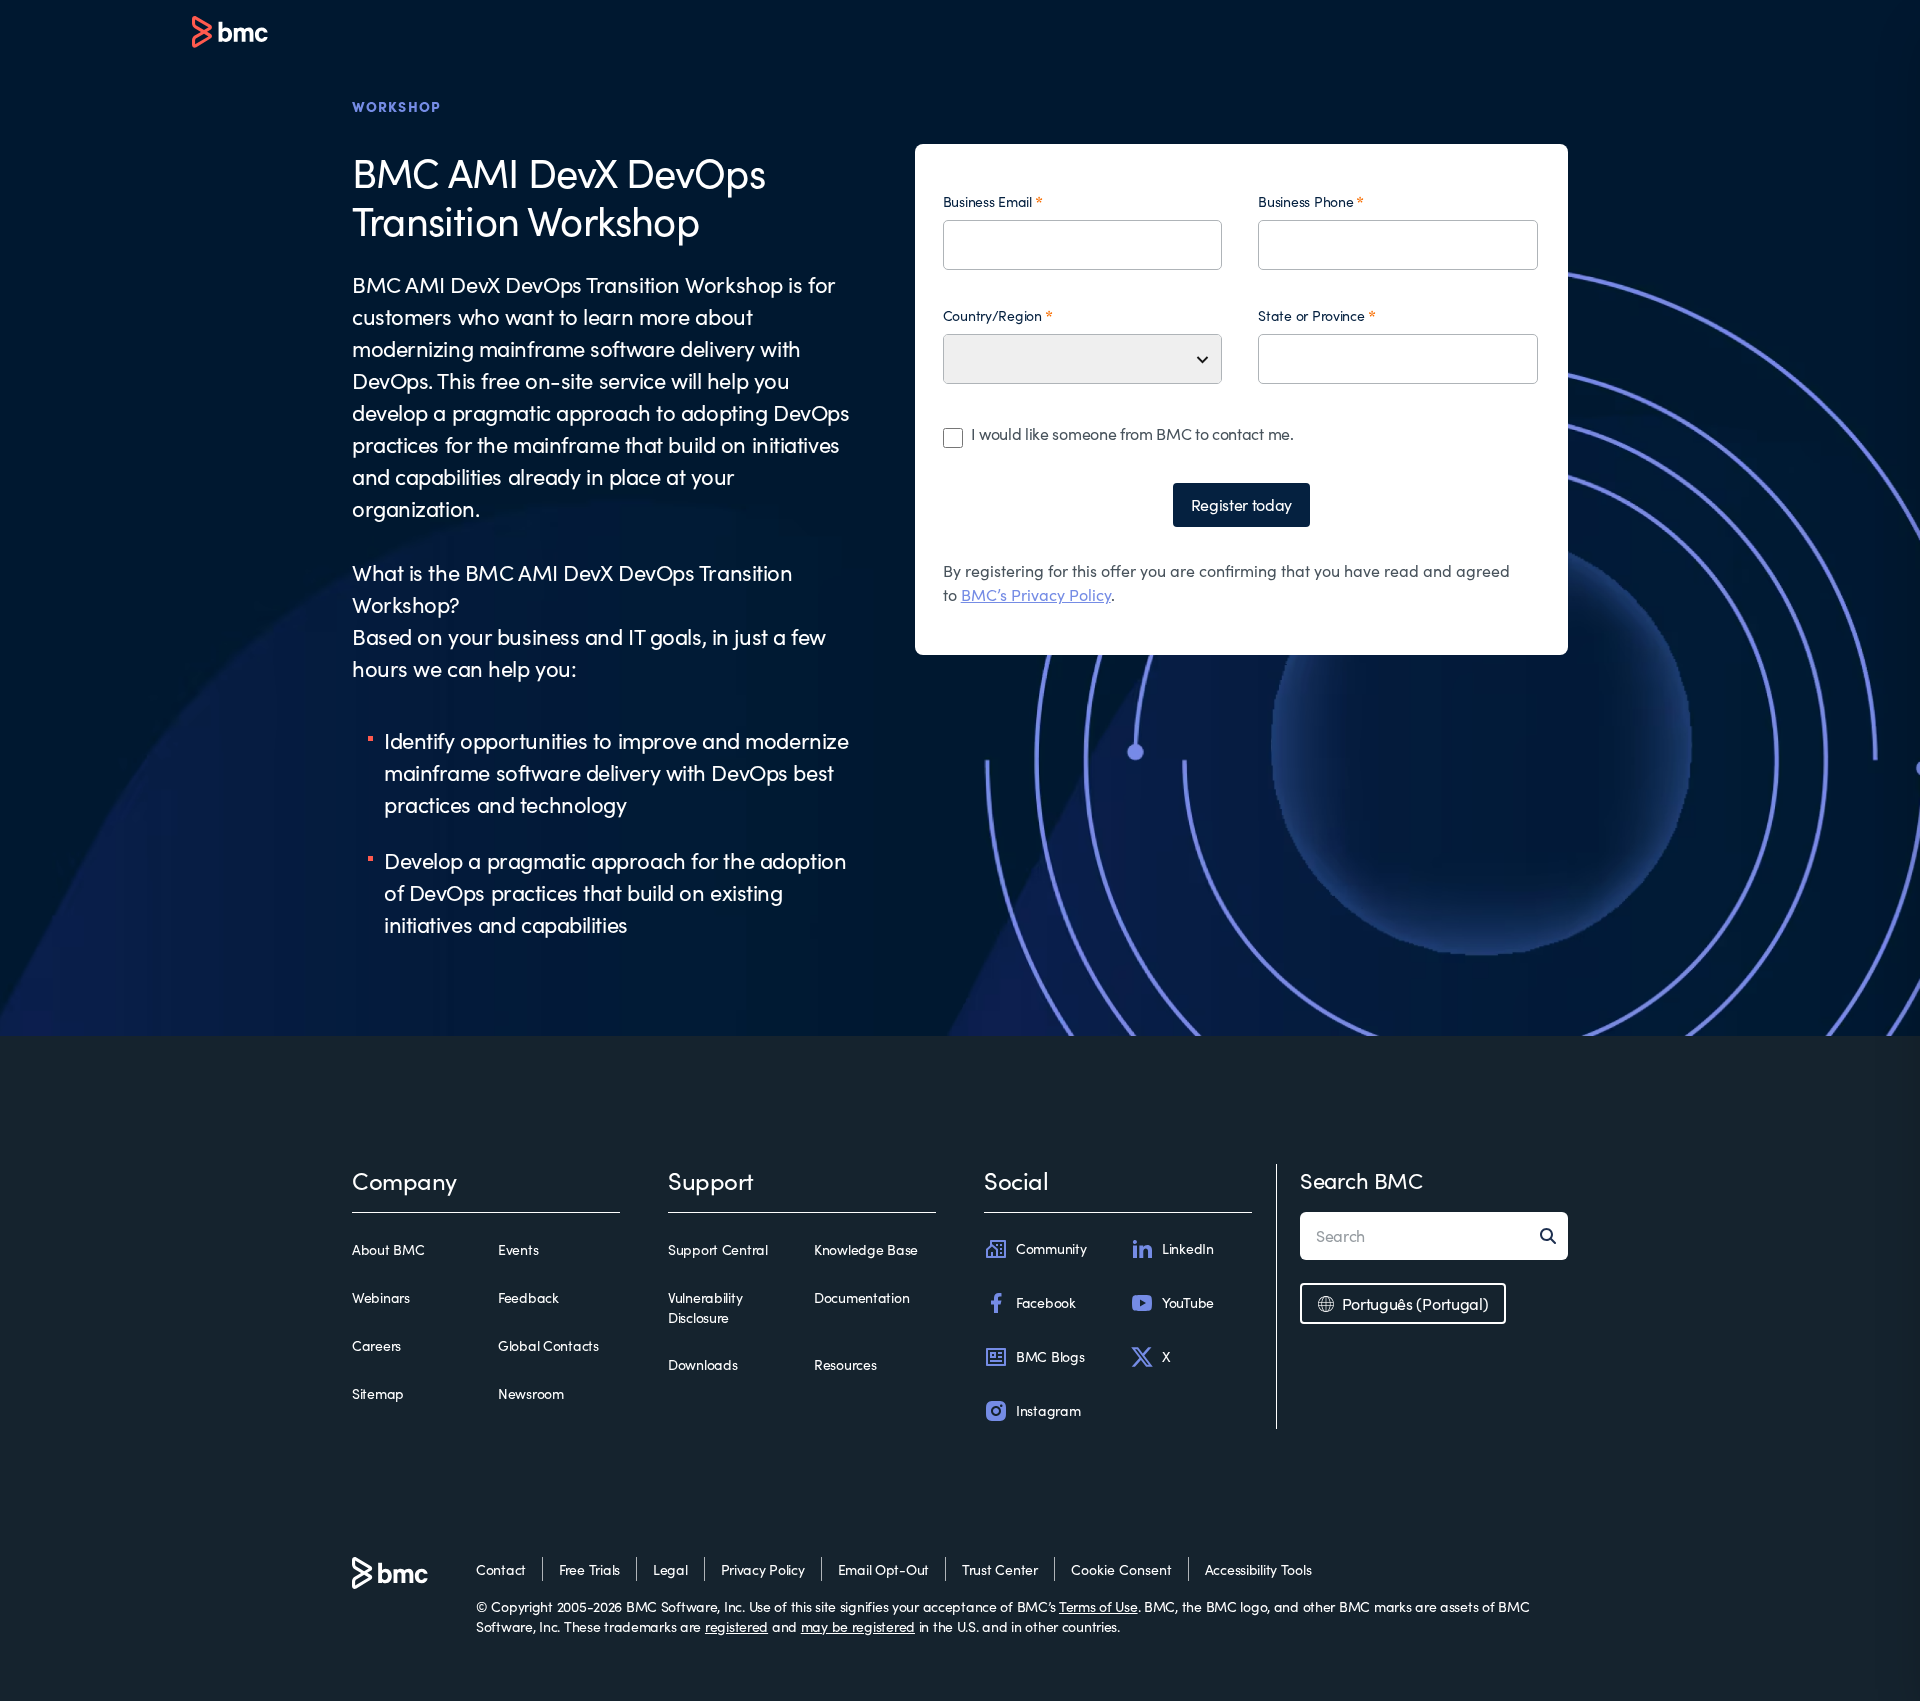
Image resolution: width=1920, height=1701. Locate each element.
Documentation (861, 1297)
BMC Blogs (1050, 1356)
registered (736, 1626)
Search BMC (1361, 1180)
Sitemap (378, 1393)
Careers (376, 1345)
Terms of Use (1098, 1606)
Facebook (1046, 1302)
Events (518, 1249)
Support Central (718, 1249)
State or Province (1311, 315)
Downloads (702, 1364)
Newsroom (531, 1393)
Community (1051, 1248)
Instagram (1048, 1410)
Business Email (987, 201)
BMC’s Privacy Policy (1036, 594)
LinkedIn (1188, 1248)
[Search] (1554, 1236)
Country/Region (992, 315)
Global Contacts (548, 1345)
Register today (1242, 504)
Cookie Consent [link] (1121, 1569)
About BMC (388, 1249)
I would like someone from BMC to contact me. (1132, 433)
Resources (845, 1364)
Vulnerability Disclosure (705, 1307)
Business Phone (1305, 201)
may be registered (858, 1626)
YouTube (1188, 1302)
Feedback (528, 1297)
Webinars (381, 1297)
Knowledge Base (866, 1249)
